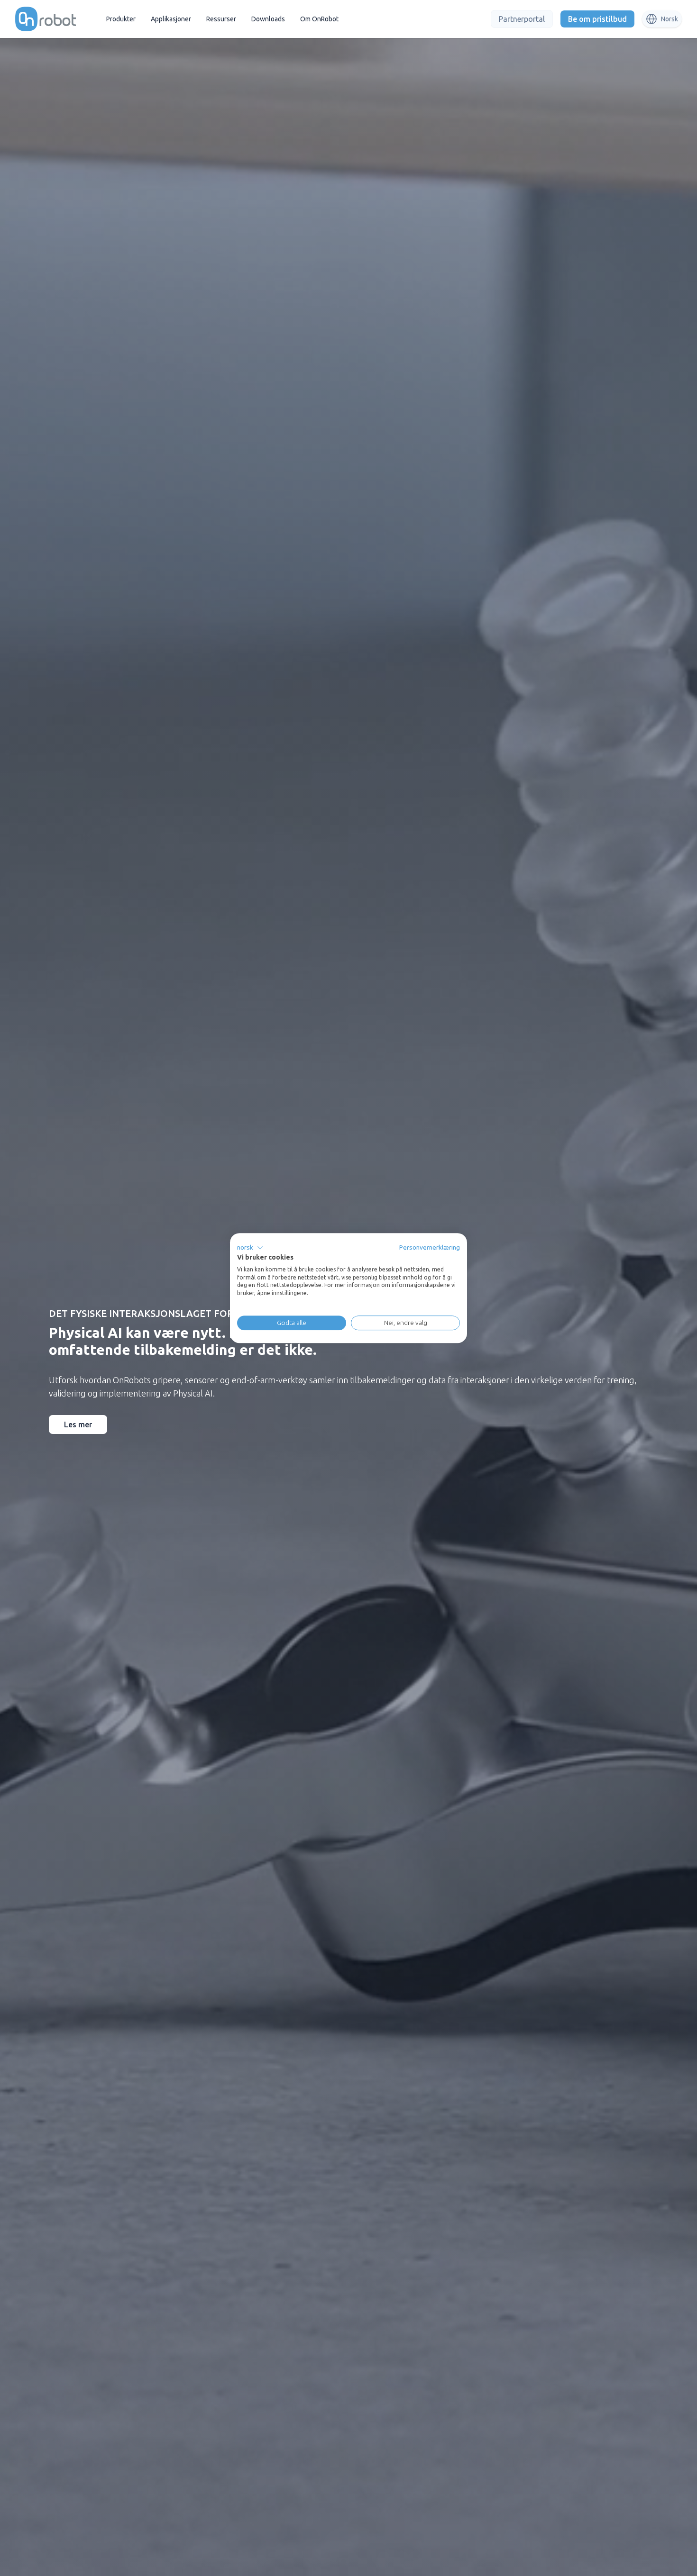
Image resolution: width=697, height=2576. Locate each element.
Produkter (121, 19)
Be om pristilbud (597, 19)
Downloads (268, 19)
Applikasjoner (171, 19)
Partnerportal (522, 19)
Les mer (78, 1424)
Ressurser (221, 19)
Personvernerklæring (430, 1247)
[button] (250, 1248)
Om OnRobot (319, 19)
